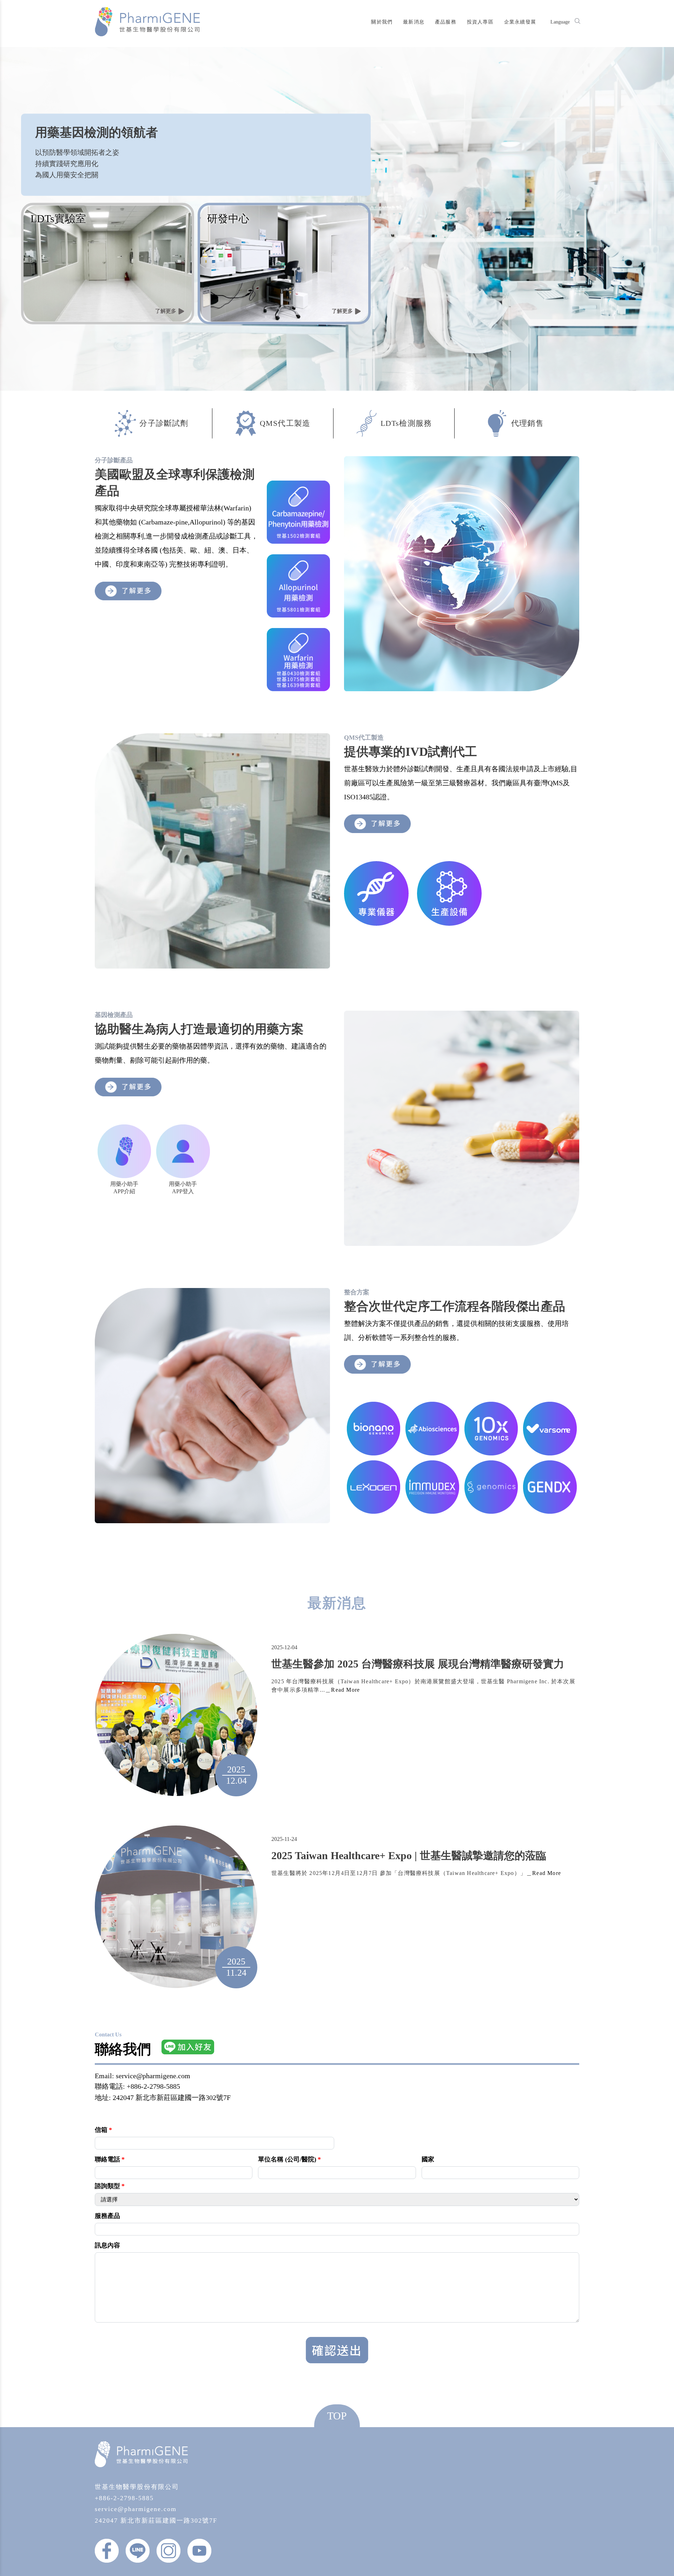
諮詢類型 (110, 2186)
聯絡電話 (110, 2159)
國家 (428, 2159)
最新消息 (414, 22)
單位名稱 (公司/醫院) (289, 2159)
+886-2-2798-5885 (124, 2498)
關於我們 (382, 22)
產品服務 (446, 22)
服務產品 (107, 2216)
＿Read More (342, 1690)
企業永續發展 (520, 22)
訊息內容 (107, 2245)
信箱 (103, 2130)
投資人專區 (480, 22)
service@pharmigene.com (136, 2509)
